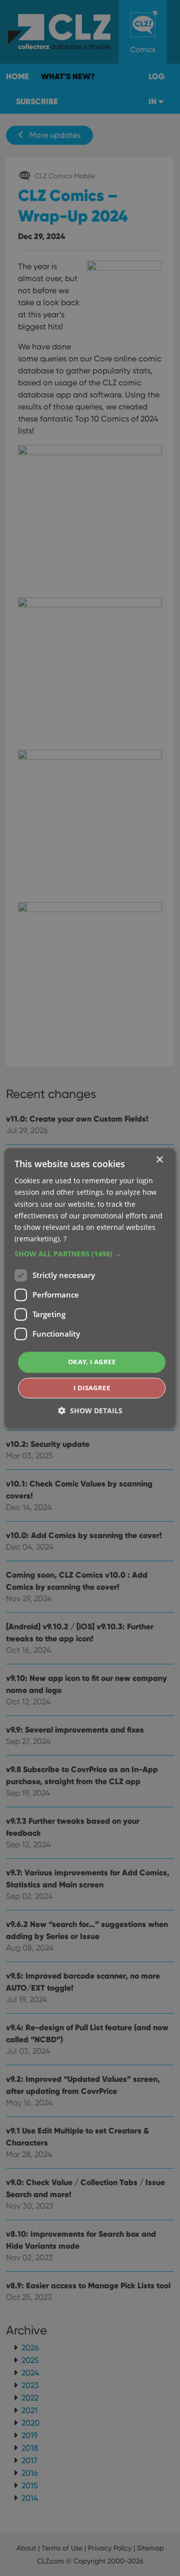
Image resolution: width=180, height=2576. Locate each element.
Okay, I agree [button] (92, 1362)
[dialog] (90, 1288)
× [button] (159, 1160)
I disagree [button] (92, 1388)
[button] (90, 1254)
